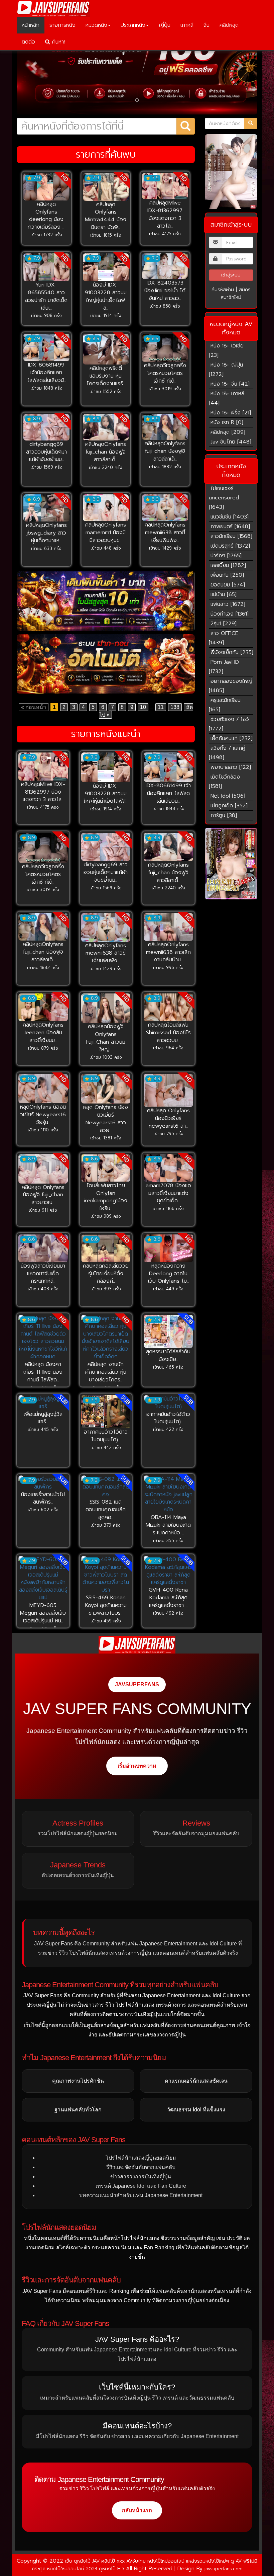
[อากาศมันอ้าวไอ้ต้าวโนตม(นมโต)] (106, 1412)
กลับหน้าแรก (137, 2510)
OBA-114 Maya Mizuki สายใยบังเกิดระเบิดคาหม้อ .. (168, 1525)
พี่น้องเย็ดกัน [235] (232, 652)
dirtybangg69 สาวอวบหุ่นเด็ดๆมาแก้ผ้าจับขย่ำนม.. (46, 452)
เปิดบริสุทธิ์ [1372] (230, 546)
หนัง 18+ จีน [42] (230, 384)
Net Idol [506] (228, 796)
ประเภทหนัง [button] (133, 25)
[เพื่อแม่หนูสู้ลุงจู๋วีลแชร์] (43, 1403)
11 (161, 707)
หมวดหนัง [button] (96, 25)
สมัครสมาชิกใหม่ (236, 294)
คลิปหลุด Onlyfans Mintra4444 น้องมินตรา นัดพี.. (106, 216)
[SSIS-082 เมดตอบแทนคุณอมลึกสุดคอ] (106, 1487)
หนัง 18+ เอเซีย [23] (226, 350)
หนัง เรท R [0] (227, 422)
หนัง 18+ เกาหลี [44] (227, 398)
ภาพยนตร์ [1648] (230, 527)
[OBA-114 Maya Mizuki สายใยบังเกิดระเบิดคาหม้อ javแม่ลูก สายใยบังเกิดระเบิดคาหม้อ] (168, 1495)
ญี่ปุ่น (165, 25)
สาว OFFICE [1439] (224, 638)
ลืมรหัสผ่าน (223, 290)
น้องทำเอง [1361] (230, 614)
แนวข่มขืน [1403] (230, 517)
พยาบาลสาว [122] (231, 767)
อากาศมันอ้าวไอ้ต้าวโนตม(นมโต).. (106, 1436)
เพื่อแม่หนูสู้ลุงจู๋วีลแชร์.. (43, 1418)
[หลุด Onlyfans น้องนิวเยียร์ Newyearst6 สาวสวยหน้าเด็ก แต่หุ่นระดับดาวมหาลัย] (106, 1089)
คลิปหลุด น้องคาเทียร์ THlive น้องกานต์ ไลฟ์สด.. (43, 1372)
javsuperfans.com (224, 2569)
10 (143, 707)
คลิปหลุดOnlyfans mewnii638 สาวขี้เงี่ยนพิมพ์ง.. (165, 533)
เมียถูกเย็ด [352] (229, 806)
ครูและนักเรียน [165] (225, 705)
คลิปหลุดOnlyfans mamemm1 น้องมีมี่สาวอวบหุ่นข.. (106, 533)
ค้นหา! (57, 42)
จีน (207, 25)
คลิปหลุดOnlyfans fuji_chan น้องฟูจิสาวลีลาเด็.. (106, 452)
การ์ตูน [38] (224, 815)
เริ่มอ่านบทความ (137, 1766)
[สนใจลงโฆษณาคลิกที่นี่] (231, 864)
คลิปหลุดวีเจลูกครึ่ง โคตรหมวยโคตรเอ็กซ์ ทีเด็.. (165, 373)
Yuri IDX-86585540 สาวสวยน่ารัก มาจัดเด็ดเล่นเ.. (46, 296)
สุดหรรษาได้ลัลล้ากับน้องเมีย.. (168, 1355)
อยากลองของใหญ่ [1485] (231, 686)
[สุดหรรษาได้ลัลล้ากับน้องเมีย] (168, 1331)
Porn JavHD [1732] (224, 667)
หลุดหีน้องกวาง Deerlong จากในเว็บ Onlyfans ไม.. (168, 1274)
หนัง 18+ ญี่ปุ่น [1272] (226, 370)
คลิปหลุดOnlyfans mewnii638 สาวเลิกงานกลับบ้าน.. (168, 952)
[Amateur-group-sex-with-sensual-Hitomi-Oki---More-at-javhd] (231, 172)
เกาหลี (187, 25)
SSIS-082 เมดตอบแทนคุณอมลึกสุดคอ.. (106, 1510)
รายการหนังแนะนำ (106, 734)
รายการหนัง (62, 25)
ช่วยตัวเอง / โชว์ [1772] (229, 724)
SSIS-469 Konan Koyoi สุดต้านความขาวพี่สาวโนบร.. (106, 1605)
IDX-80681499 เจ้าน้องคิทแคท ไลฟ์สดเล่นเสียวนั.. (46, 373)
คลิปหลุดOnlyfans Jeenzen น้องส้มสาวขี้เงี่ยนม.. (43, 1033)
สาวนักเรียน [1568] (231, 536)
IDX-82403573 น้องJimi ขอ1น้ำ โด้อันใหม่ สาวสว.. (165, 291)
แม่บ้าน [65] (224, 594)
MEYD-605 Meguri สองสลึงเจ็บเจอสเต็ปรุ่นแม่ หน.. (43, 1613)
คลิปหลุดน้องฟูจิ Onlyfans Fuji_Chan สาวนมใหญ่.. (106, 1038)
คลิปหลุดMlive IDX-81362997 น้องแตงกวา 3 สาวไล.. (165, 214)
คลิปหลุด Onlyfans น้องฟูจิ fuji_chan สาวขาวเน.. (43, 1195)
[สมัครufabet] (106, 601)
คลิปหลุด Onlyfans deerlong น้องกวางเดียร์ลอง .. (46, 216)
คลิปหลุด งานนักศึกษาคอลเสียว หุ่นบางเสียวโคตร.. (106, 1372)
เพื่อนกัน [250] (227, 575)
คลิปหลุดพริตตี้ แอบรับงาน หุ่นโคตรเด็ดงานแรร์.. (106, 376)
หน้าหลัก (31, 25)
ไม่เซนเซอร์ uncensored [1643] (224, 498)
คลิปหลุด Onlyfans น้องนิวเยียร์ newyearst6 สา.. (168, 1118)
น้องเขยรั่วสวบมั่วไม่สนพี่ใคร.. (43, 1498)
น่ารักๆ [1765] (226, 556)
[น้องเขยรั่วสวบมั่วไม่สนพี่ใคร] (43, 1483)
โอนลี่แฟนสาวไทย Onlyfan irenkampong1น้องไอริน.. (106, 1197)
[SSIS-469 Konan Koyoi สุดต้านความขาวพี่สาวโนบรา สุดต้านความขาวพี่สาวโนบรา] (106, 1575)
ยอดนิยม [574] (228, 585)
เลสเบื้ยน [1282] (228, 565)
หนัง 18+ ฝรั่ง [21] (231, 413)
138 (175, 707)
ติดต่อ (28, 42)
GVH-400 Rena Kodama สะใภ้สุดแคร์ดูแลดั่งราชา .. (168, 1598)
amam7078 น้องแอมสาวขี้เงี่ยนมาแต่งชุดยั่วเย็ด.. (168, 1193)
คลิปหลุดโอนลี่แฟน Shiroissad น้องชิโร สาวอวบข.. (168, 1033)
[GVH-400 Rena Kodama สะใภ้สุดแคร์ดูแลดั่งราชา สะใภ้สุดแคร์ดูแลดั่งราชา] (168, 1571)
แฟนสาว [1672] (228, 604)
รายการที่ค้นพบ (106, 154)
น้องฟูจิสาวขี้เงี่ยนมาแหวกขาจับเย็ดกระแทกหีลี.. (43, 1274)
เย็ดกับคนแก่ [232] (232, 738)
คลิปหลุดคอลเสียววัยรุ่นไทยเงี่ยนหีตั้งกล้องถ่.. (106, 1274)
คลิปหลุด (229, 25)
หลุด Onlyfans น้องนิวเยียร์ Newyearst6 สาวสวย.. (106, 1119)
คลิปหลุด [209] (228, 432)
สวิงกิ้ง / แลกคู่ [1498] (227, 753)
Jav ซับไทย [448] (231, 442)
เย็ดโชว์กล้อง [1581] (224, 782)
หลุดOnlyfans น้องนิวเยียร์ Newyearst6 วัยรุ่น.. (43, 1115)
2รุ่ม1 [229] (224, 624)
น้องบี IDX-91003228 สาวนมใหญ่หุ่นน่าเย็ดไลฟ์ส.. (106, 296)
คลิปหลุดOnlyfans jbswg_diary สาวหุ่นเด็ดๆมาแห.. (46, 533)
